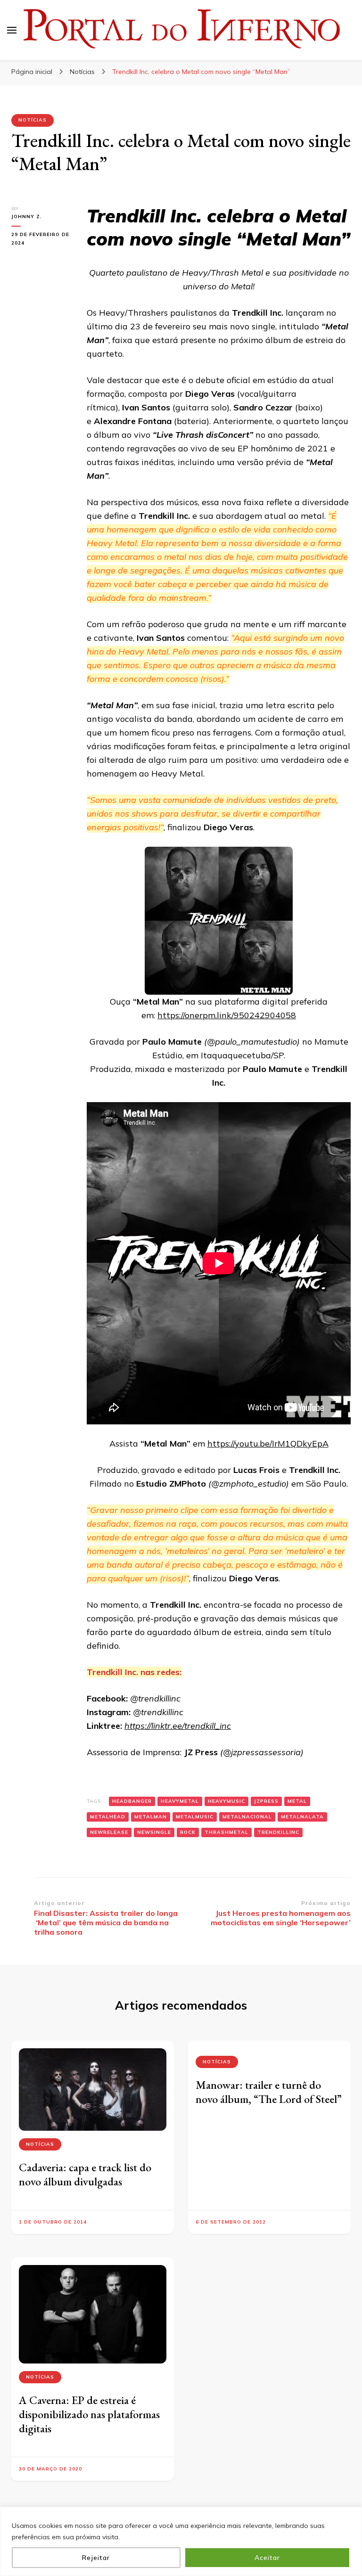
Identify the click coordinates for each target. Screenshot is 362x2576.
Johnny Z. (27, 217)
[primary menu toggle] (12, 30)
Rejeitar (96, 2558)
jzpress (266, 1801)
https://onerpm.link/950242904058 (227, 1015)
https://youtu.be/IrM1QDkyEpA (268, 1443)
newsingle (154, 1832)
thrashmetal (226, 1832)
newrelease (109, 1832)
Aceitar (267, 2558)
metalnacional (247, 1817)
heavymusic (226, 1801)
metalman (151, 1817)
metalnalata (302, 1817)
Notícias (33, 120)
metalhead (108, 1817)
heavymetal (180, 1801)
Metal (297, 1801)
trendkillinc (278, 1832)
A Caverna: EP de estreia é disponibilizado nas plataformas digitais (89, 2414)
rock (188, 1832)
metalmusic (195, 1817)
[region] (181, 2541)
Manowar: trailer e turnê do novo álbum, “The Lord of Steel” (269, 2092)
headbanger (132, 1801)
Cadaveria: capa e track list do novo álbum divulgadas (85, 2174)
